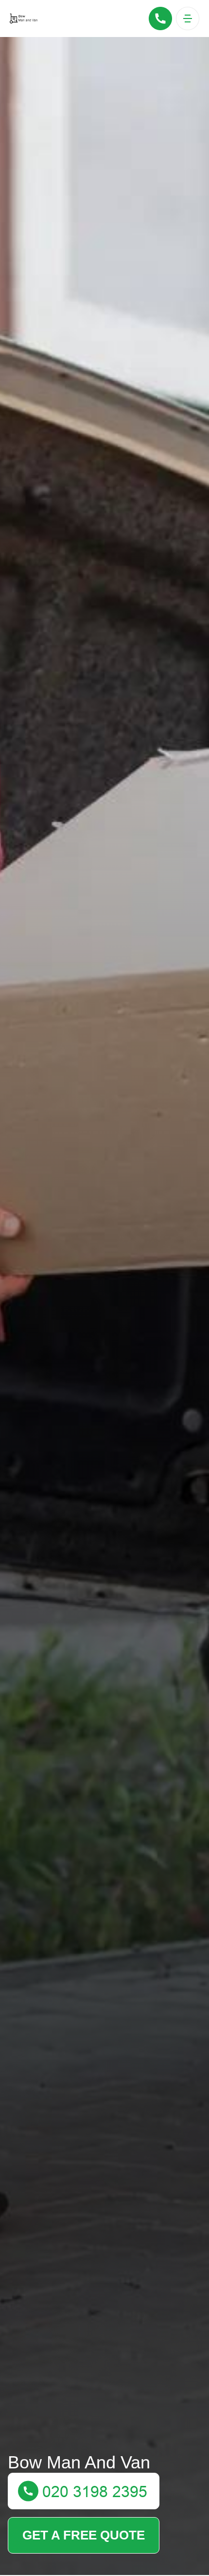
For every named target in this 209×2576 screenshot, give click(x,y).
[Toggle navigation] (188, 19)
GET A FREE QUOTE (84, 2535)
